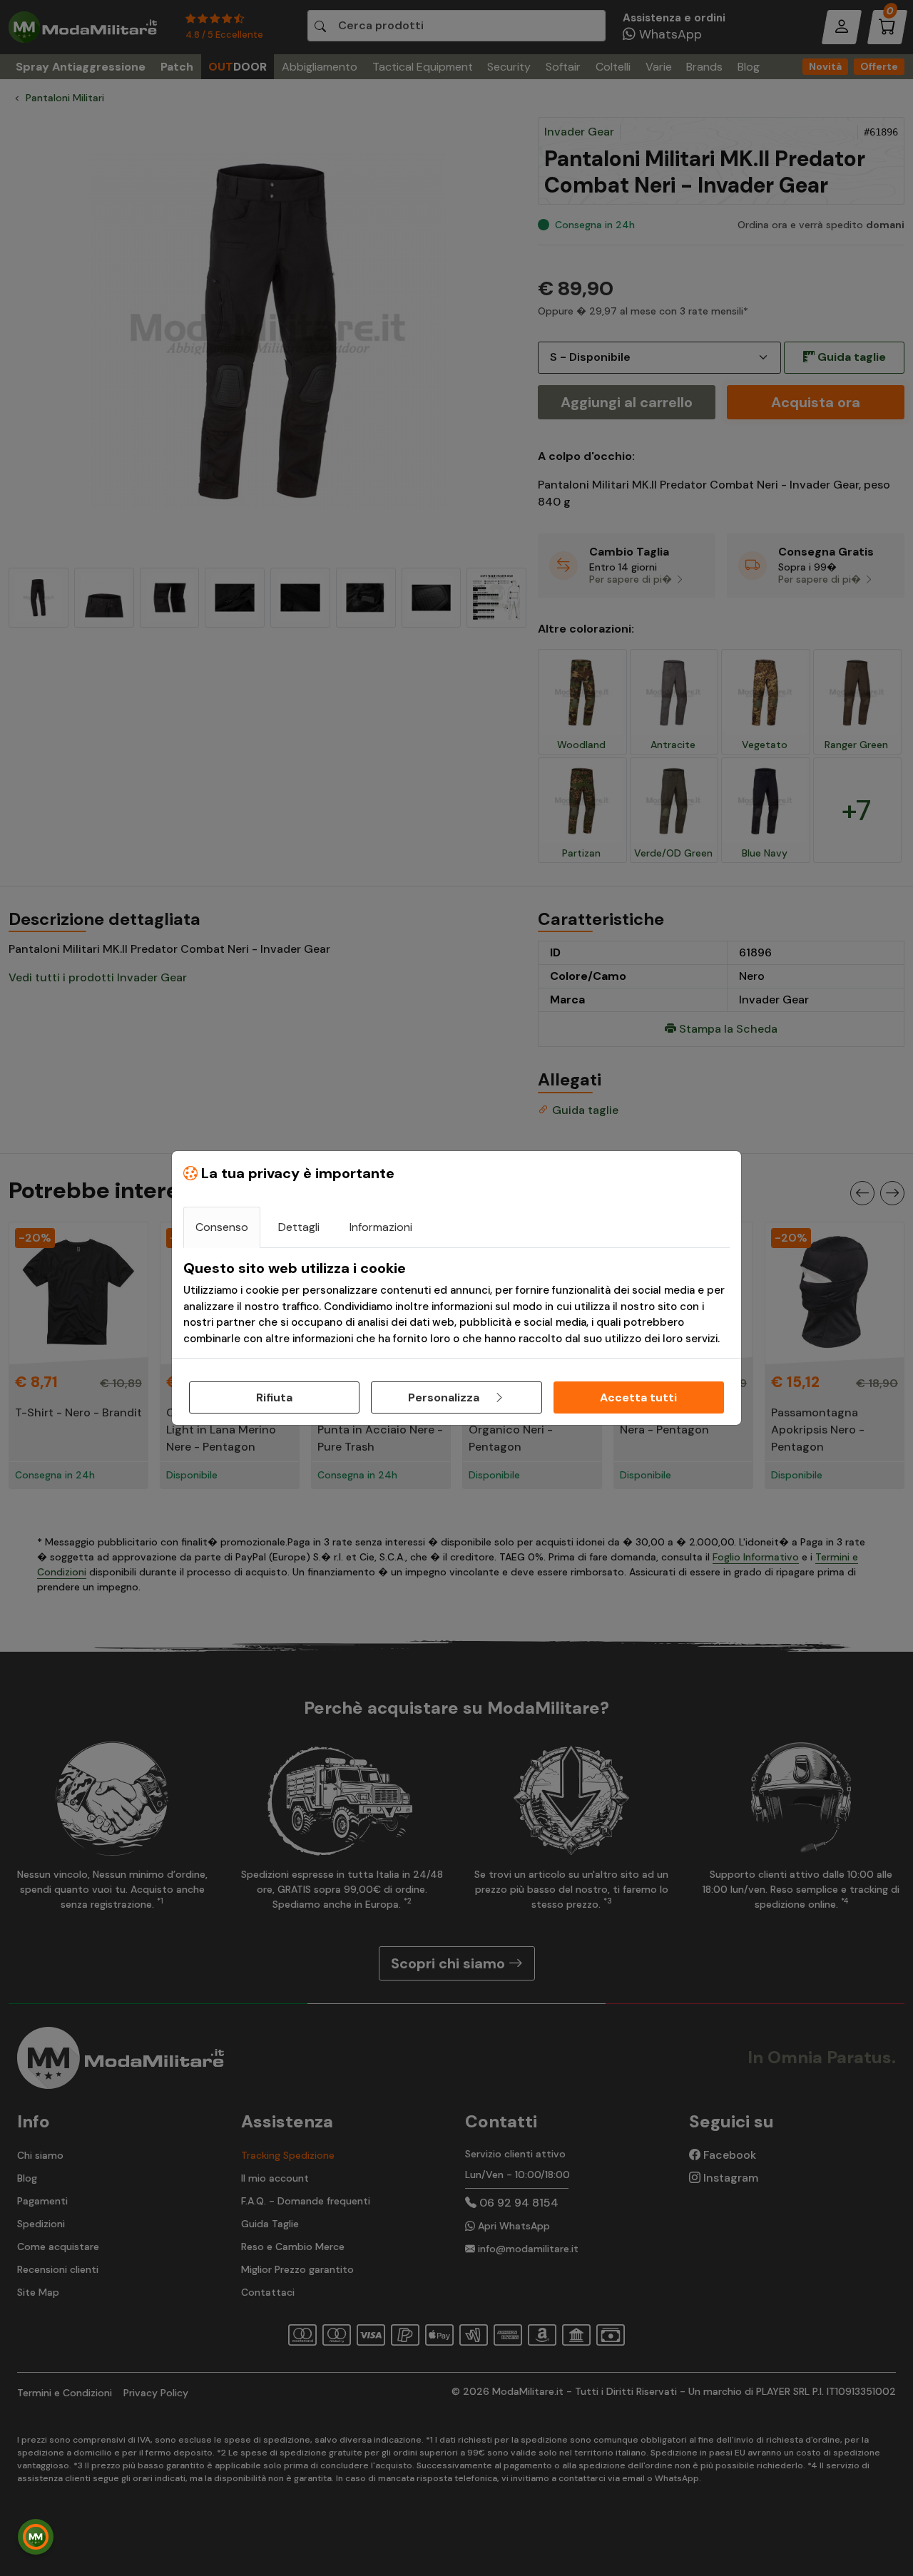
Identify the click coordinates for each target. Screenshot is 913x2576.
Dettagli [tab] (299, 1227)
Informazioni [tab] (381, 1227)
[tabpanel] (456, 1303)
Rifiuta (274, 1397)
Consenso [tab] (222, 1227)
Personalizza (445, 1397)
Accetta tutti (638, 1397)
